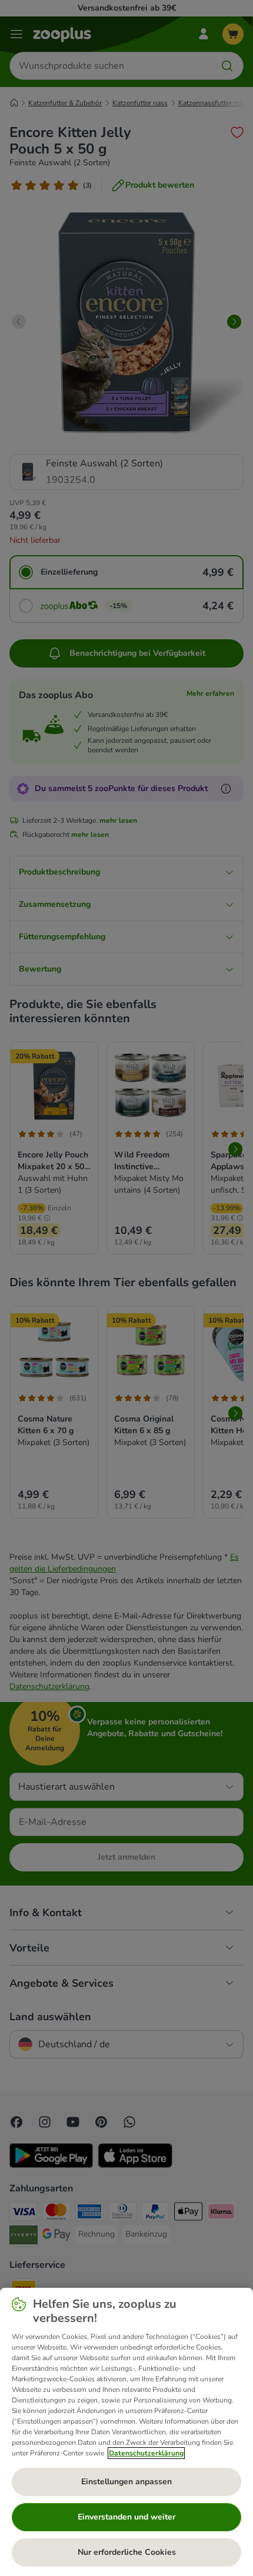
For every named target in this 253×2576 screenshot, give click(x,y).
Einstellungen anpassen (126, 2482)
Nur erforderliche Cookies (127, 2552)
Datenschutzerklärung (146, 2453)
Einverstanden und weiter (126, 2517)
